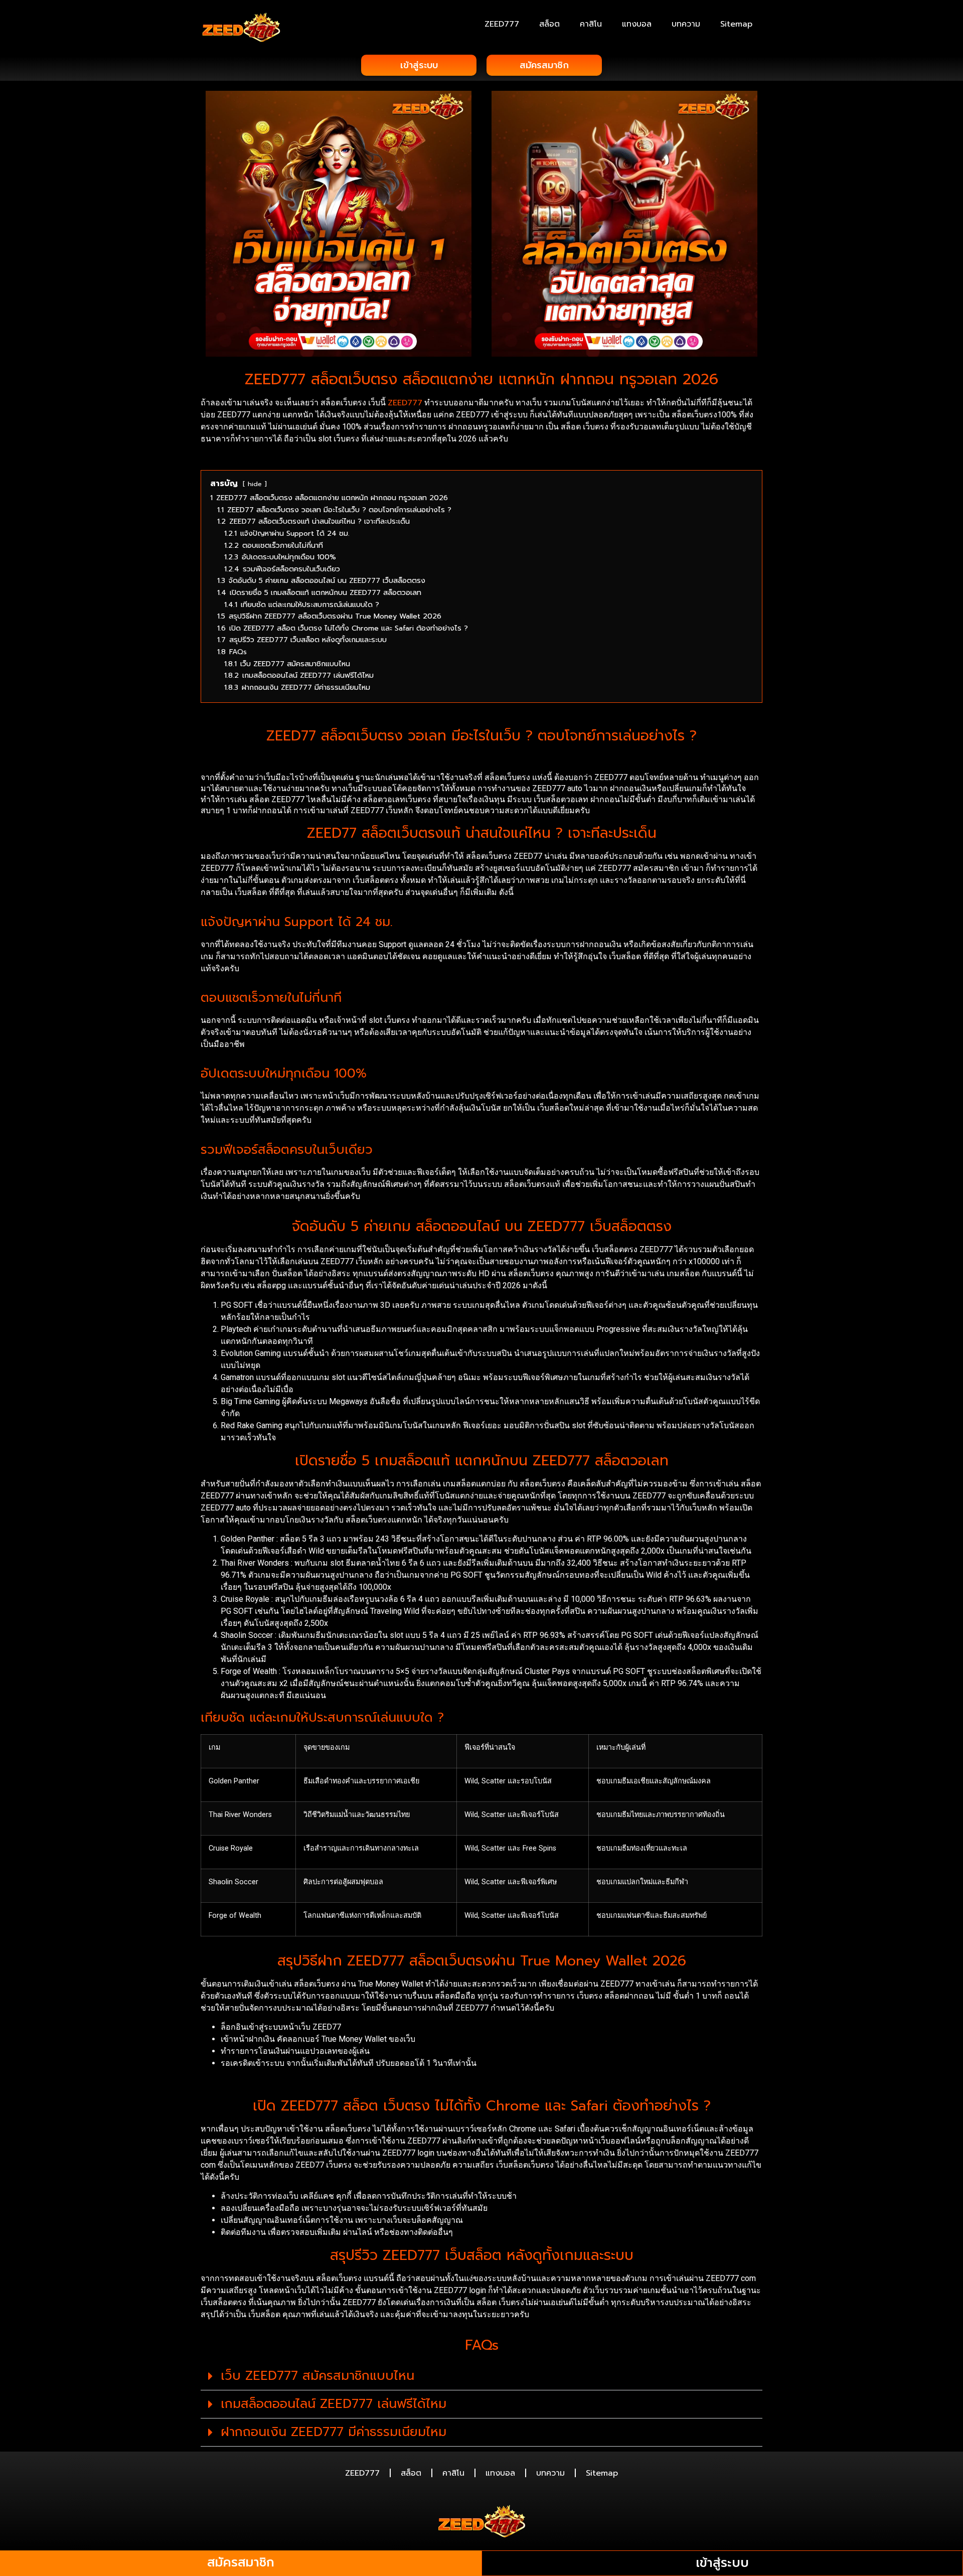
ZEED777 (502, 24)
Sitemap (736, 24)
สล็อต (549, 24)
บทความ (686, 24)
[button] (481, 2376)
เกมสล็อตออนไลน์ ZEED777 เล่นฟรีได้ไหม (334, 2404)
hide (255, 484)
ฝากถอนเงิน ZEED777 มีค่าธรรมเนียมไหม (334, 2432)
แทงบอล (637, 24)
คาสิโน (591, 24)
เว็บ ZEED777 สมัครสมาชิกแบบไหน (317, 2376)
